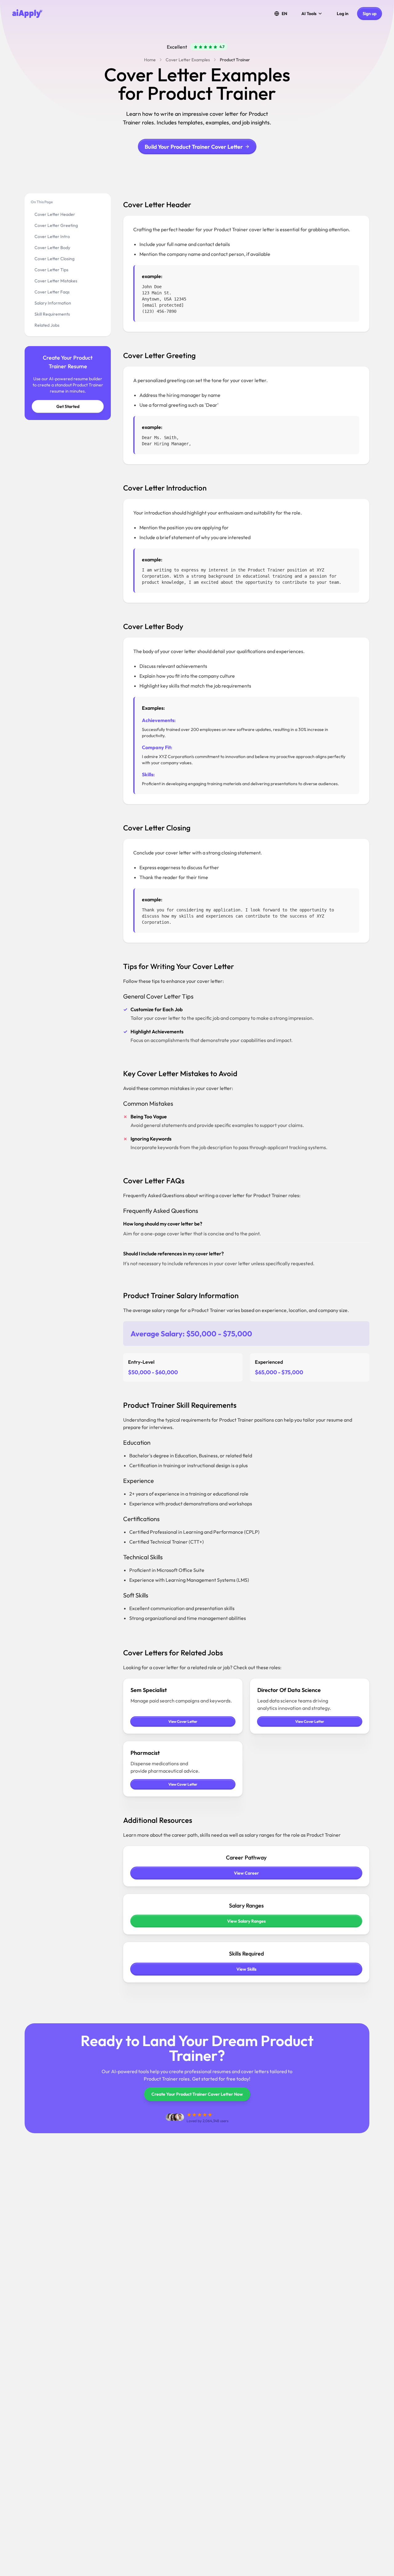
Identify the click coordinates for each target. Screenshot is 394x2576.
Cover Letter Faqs (52, 292)
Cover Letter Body (52, 248)
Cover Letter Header (55, 214)
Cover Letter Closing (54, 259)
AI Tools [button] (309, 14)
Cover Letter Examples (188, 60)
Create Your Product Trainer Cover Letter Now (197, 2094)
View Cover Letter (183, 1721)
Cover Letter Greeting (56, 225)
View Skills (246, 1969)
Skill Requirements (52, 314)
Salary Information (53, 303)
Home (150, 60)
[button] (281, 14)
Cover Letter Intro (52, 236)
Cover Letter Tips (51, 270)
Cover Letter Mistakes (56, 281)
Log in (343, 14)
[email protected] (163, 305)
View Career (246, 1873)
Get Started (68, 406)
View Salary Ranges (246, 1921)
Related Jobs (47, 325)
